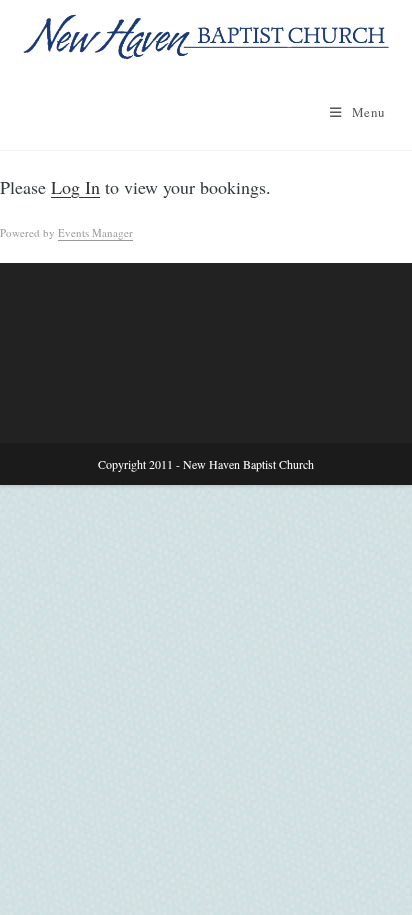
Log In (75, 187)
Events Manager (95, 232)
